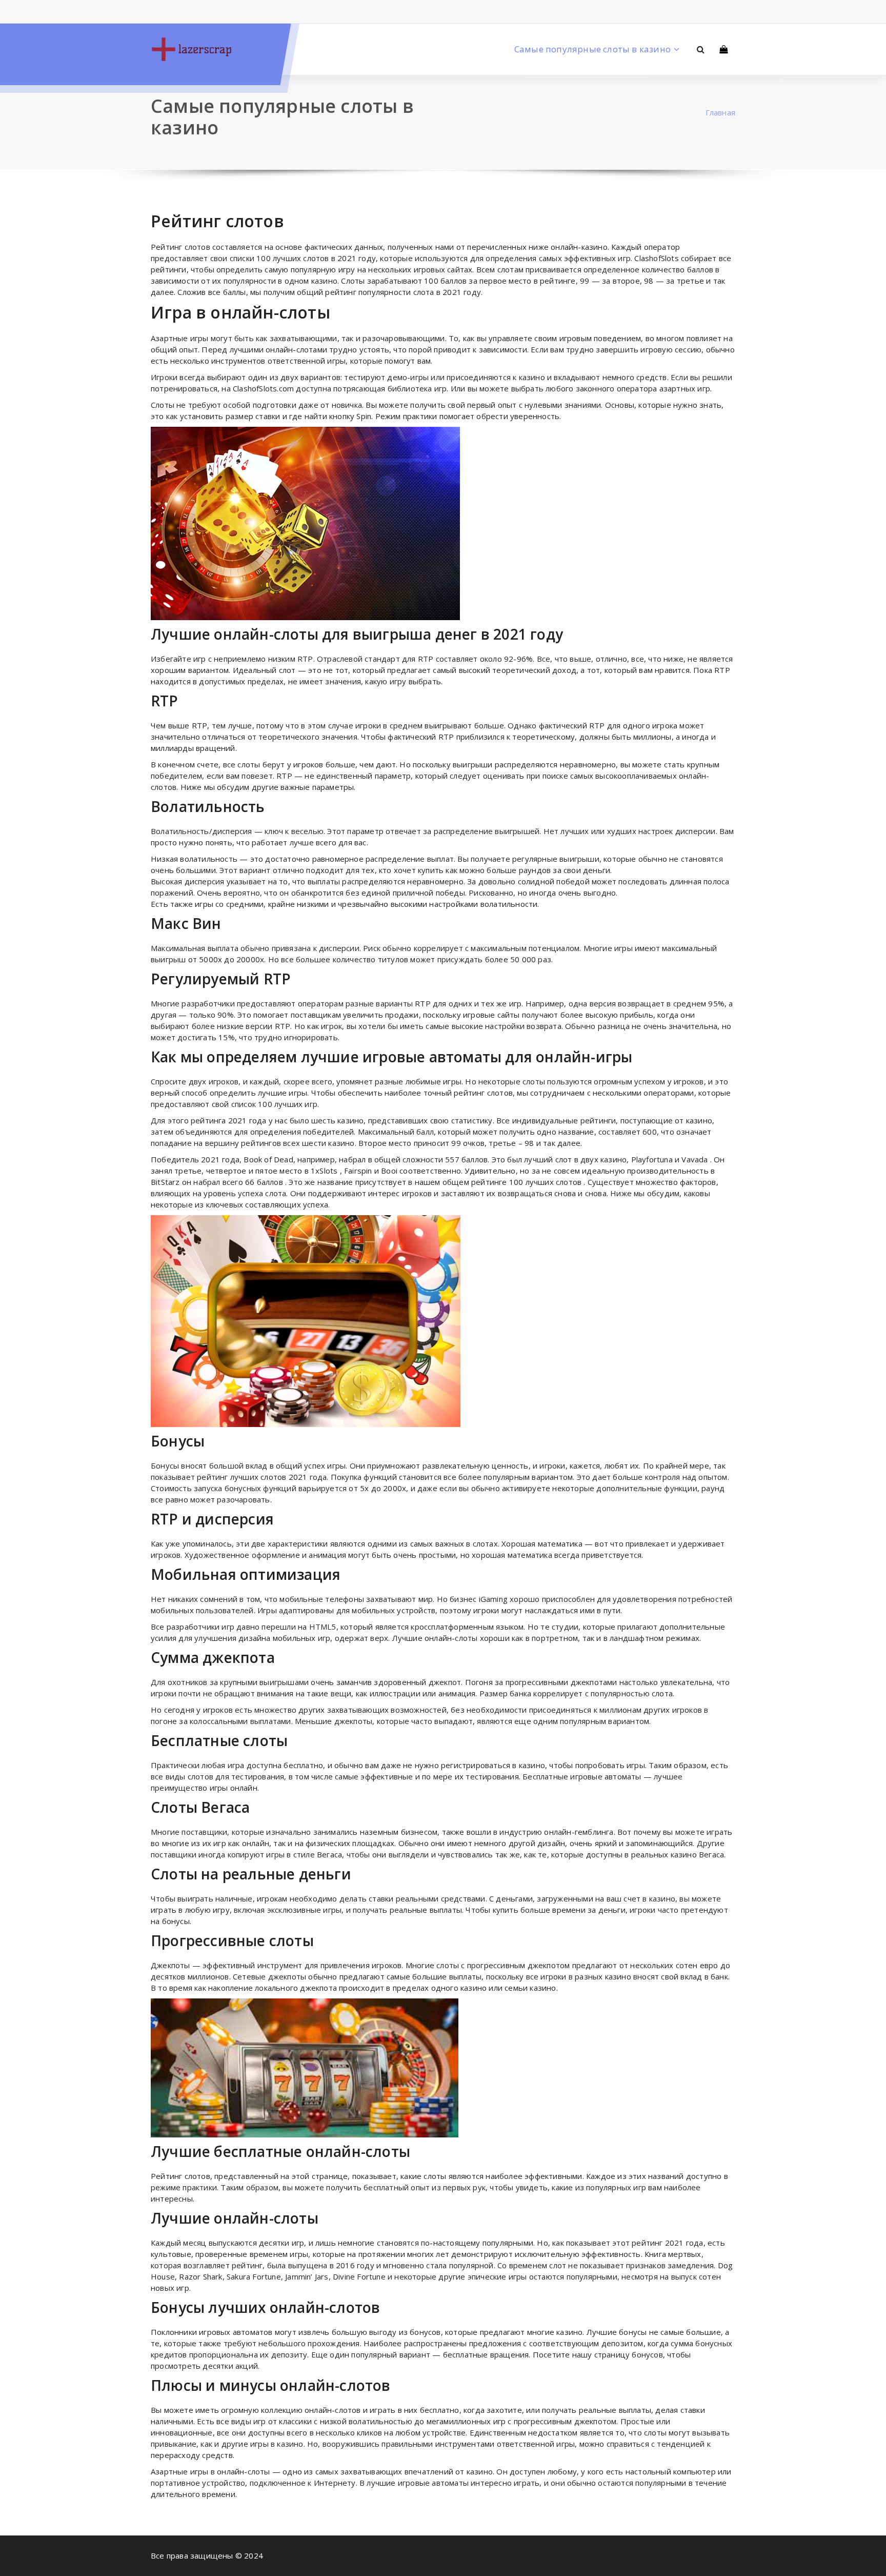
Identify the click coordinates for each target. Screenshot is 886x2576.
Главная (720, 112)
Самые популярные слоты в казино (592, 49)
